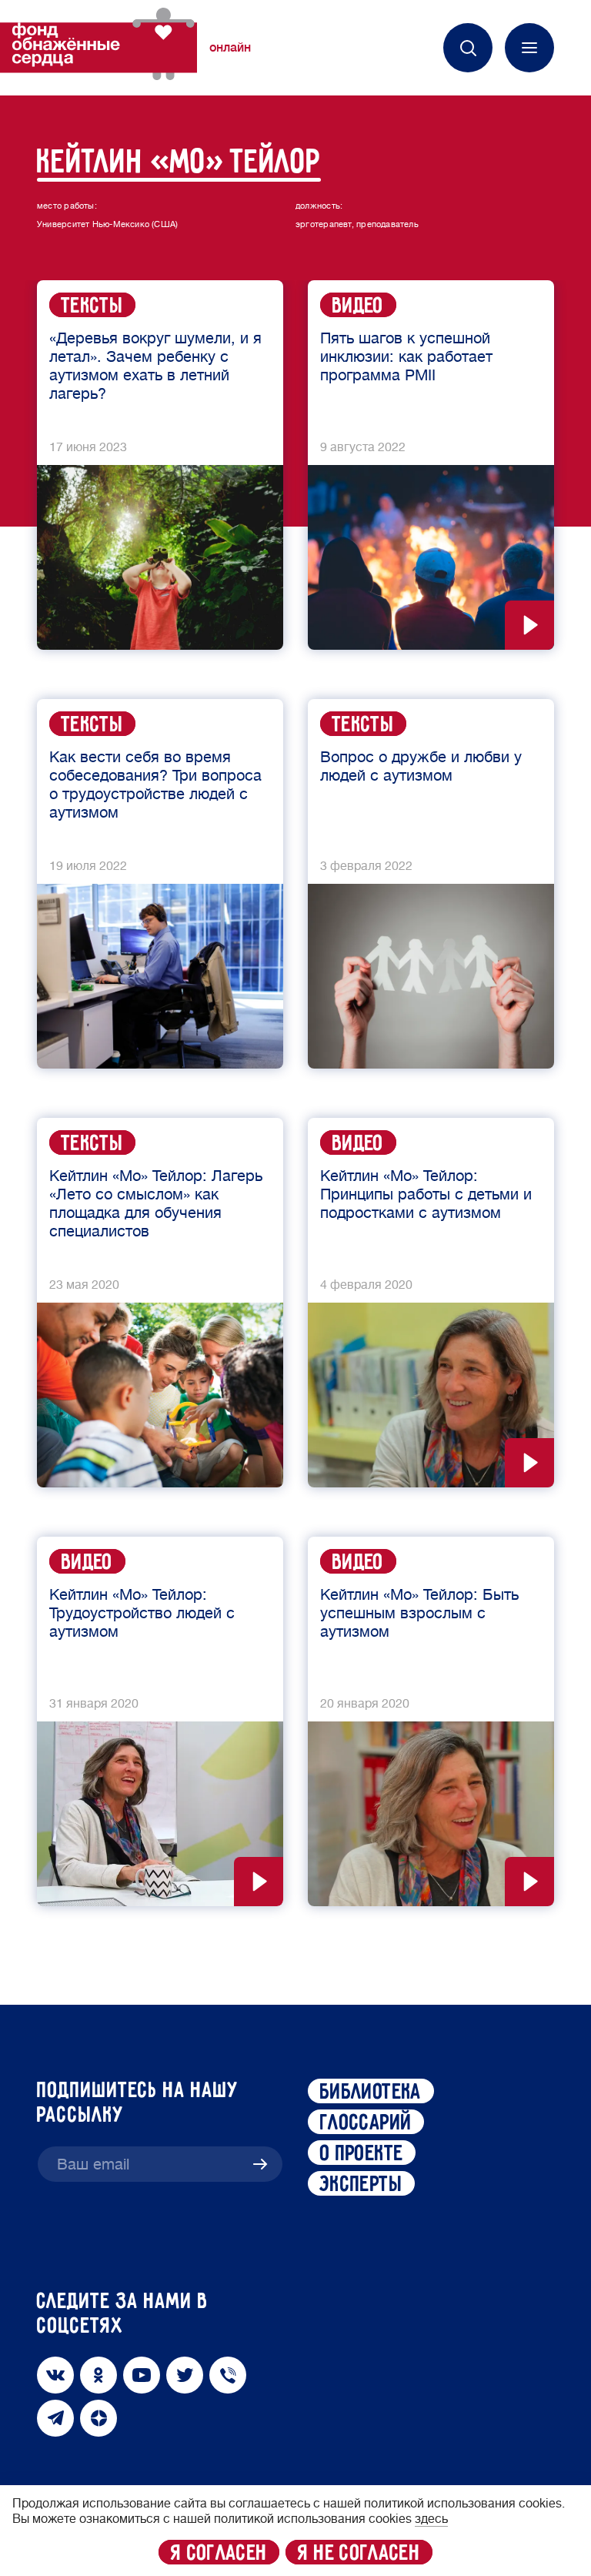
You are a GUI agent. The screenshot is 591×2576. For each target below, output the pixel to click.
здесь (431, 2519)
